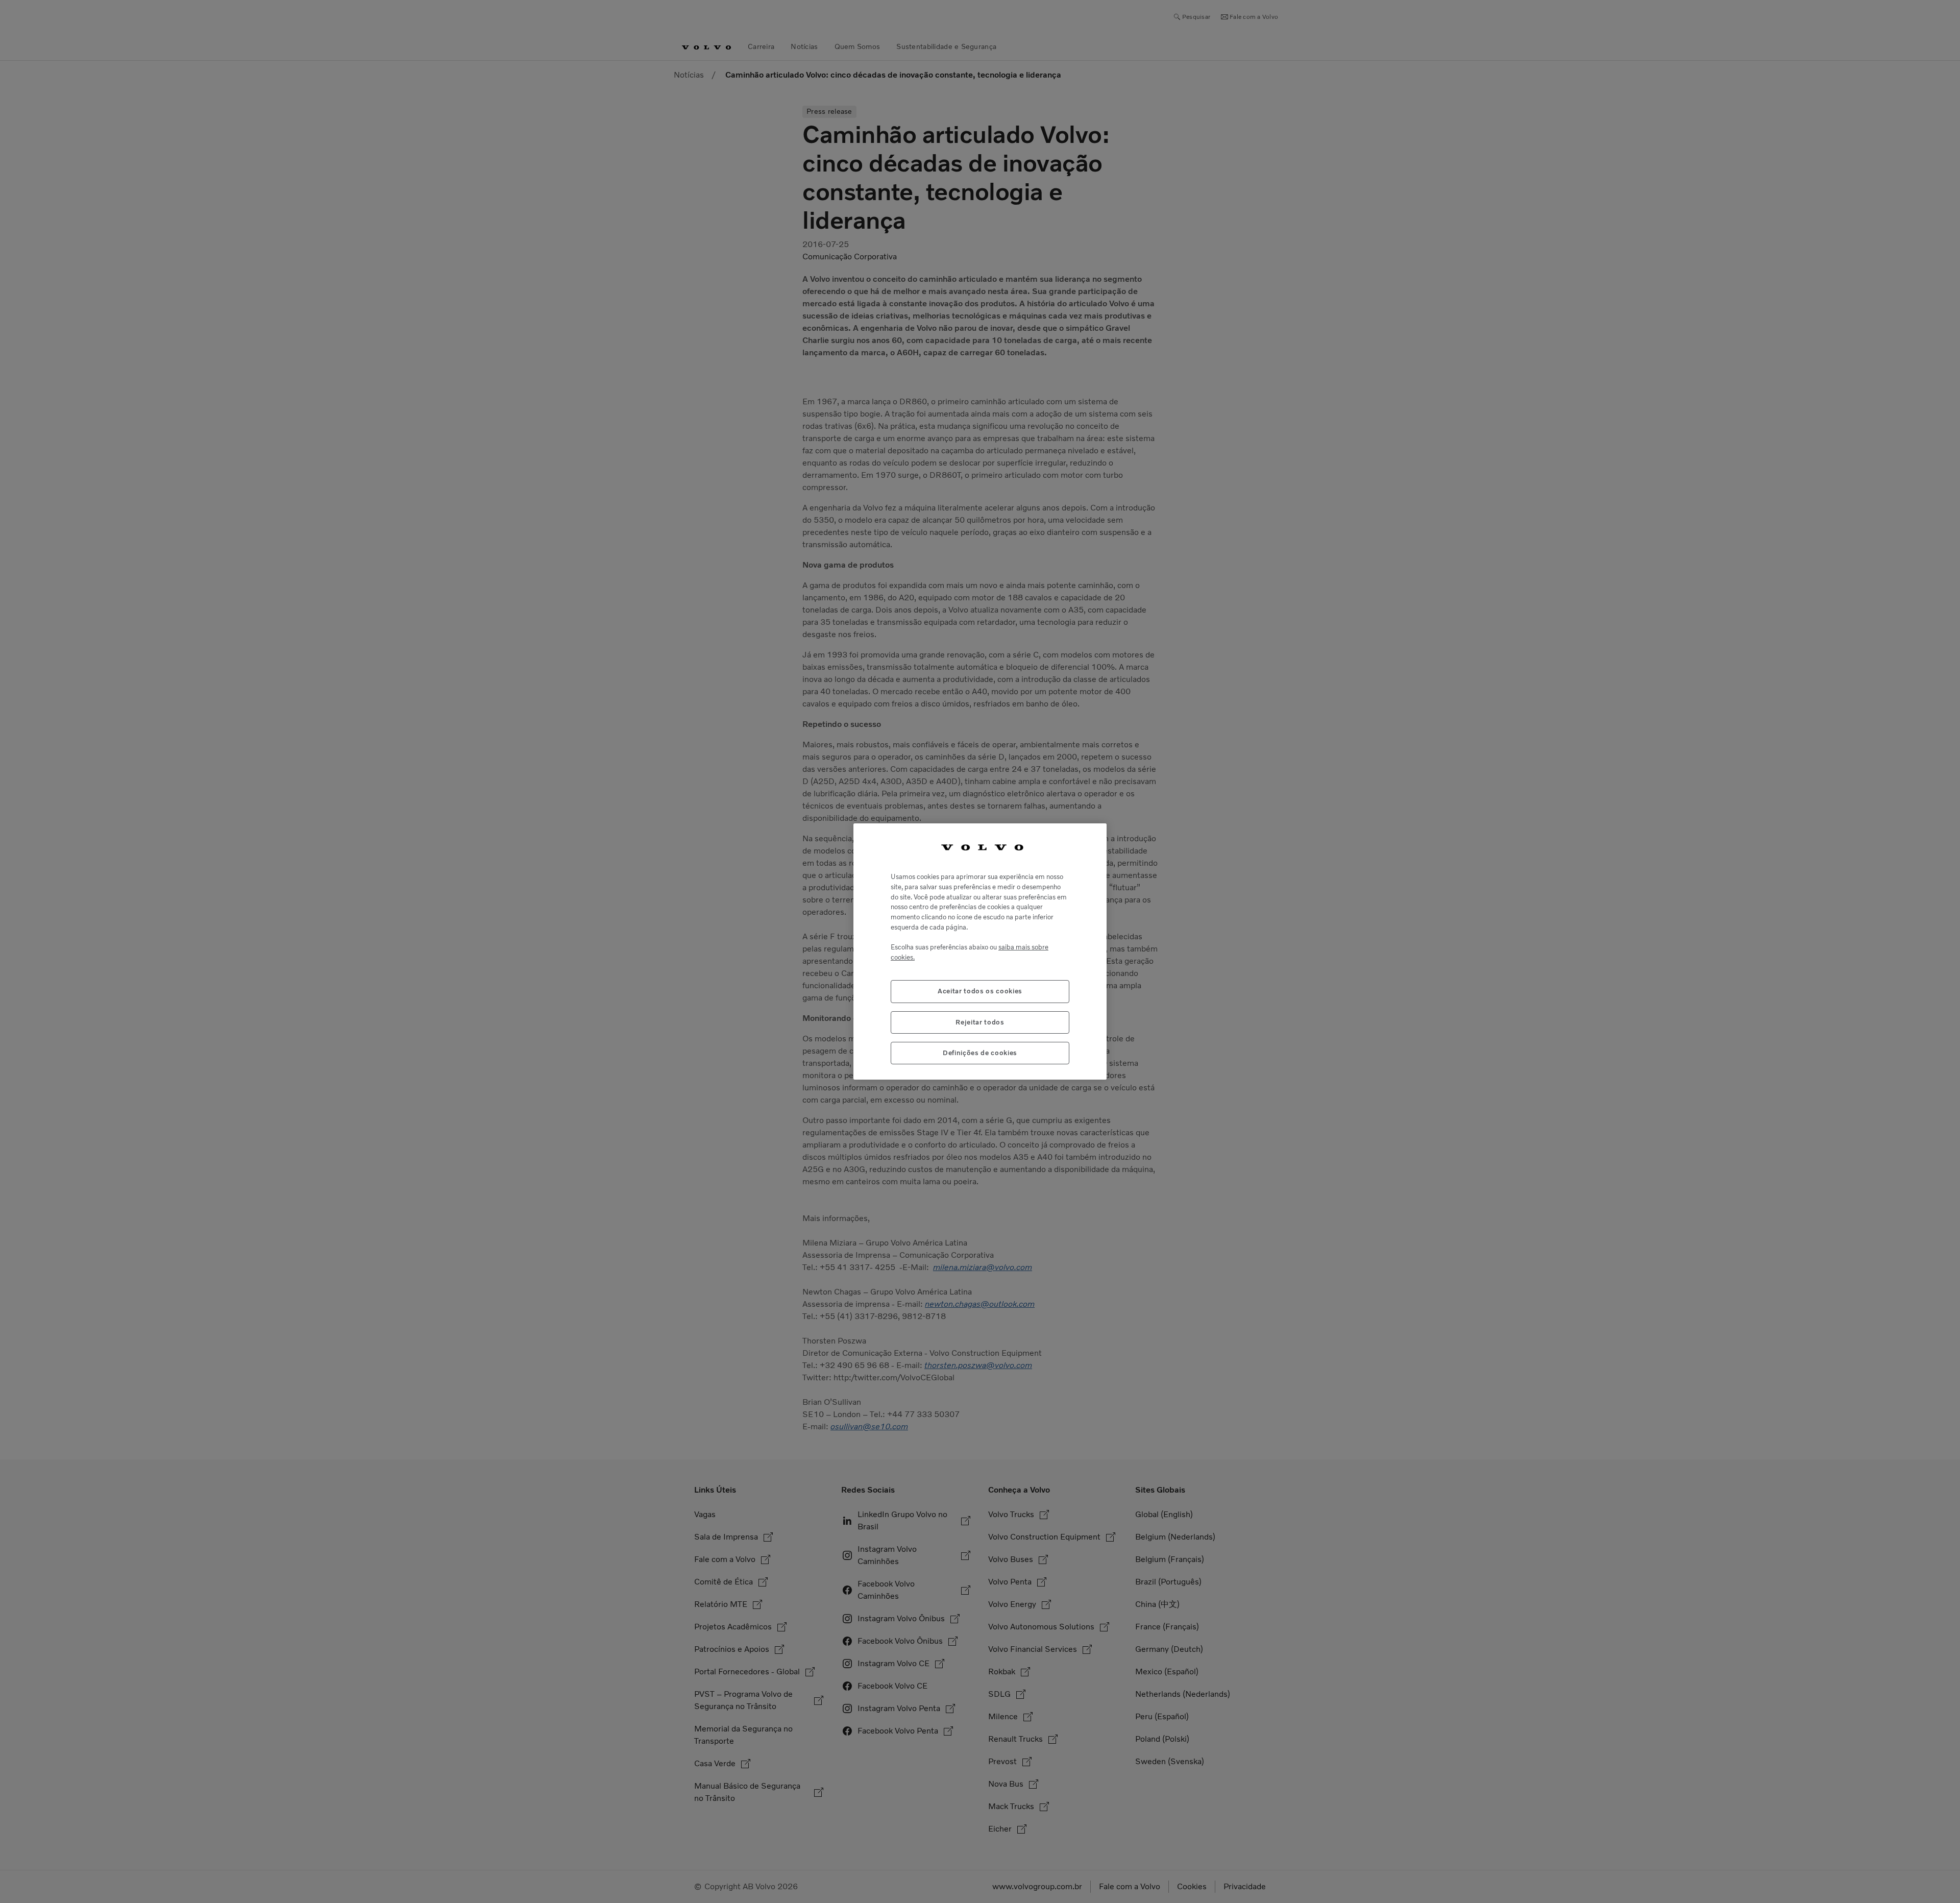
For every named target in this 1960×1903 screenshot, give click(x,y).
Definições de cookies (980, 1053)
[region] (980, 952)
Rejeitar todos (980, 1022)
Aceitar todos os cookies (980, 991)
